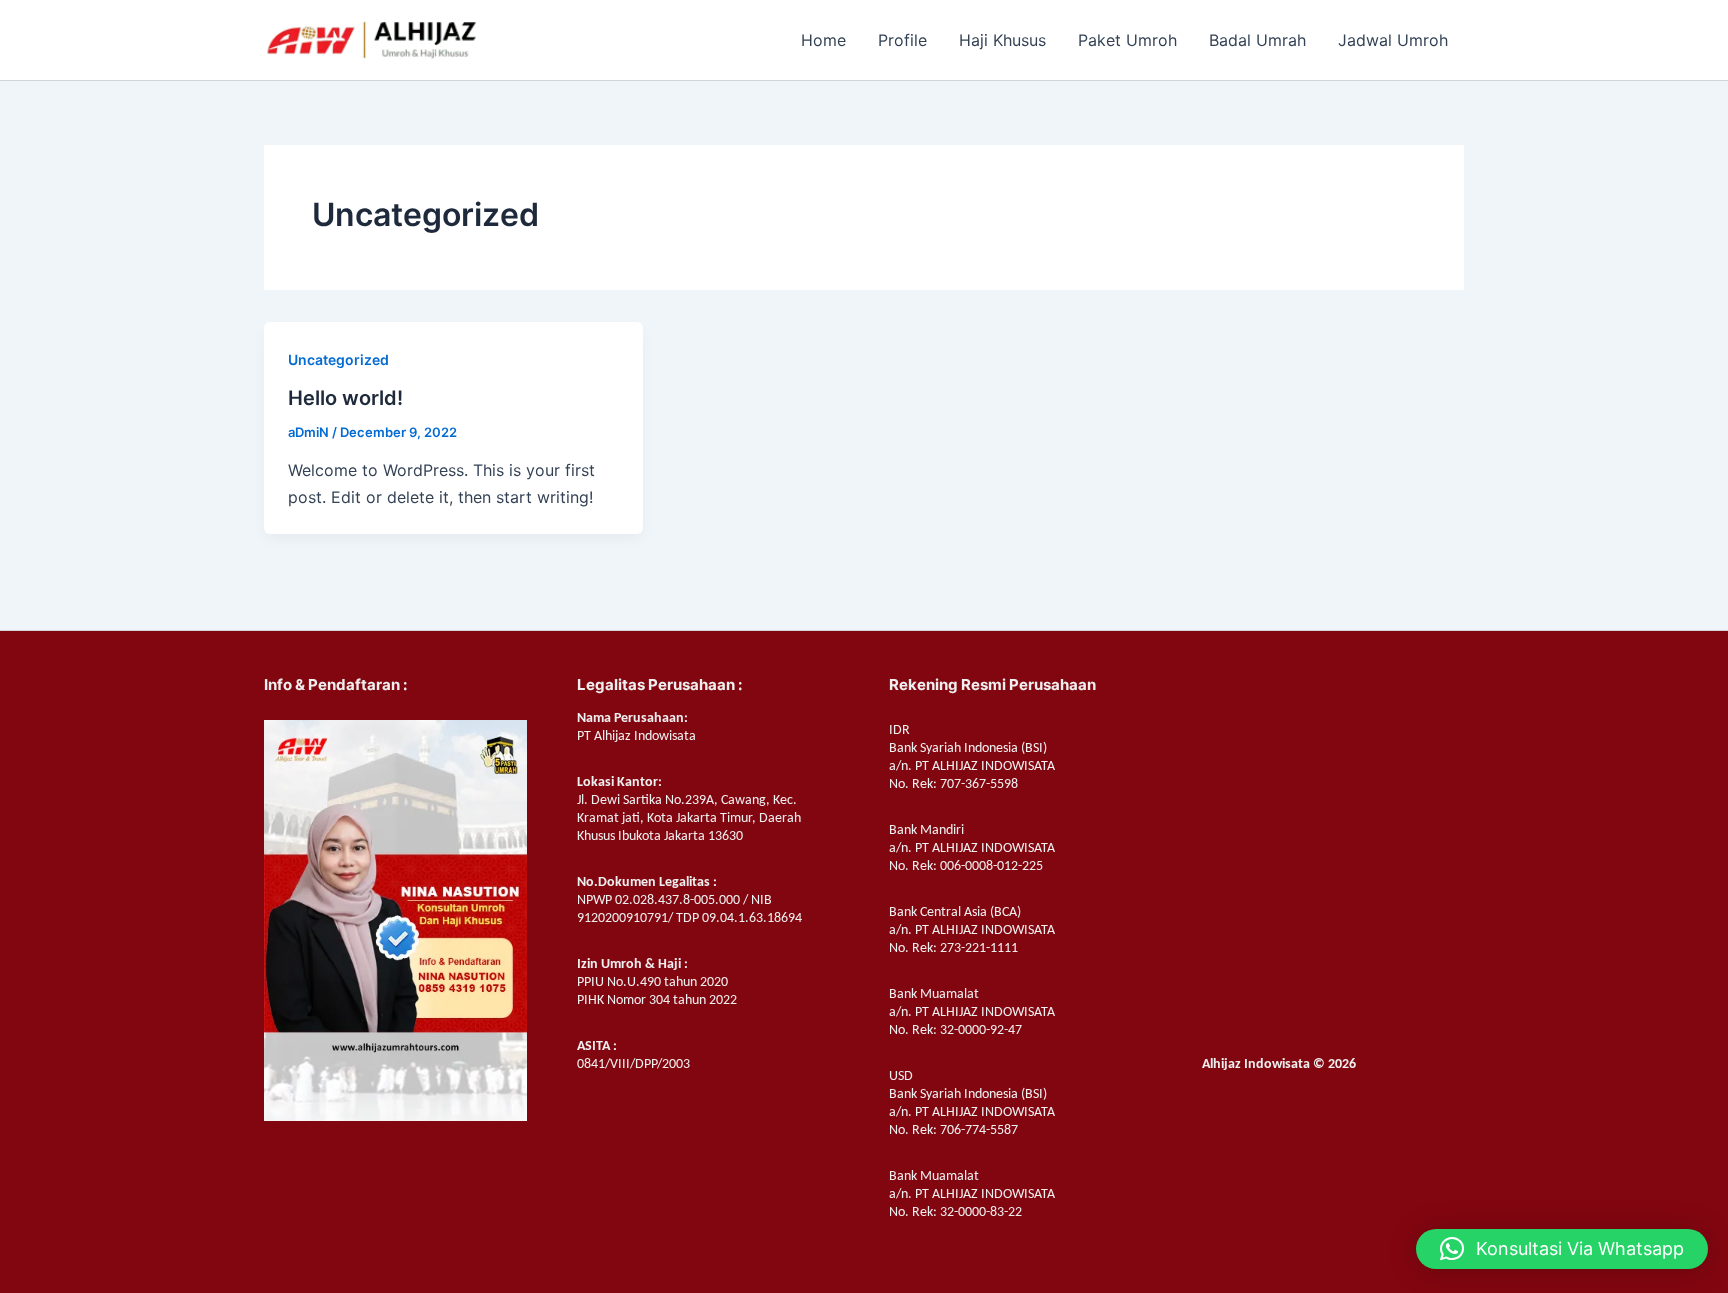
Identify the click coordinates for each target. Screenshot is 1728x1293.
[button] (1562, 1249)
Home (823, 40)
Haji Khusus (1002, 40)
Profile (902, 40)
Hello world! (345, 398)
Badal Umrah (1257, 40)
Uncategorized (338, 359)
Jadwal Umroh (1393, 40)
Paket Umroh (1127, 40)
